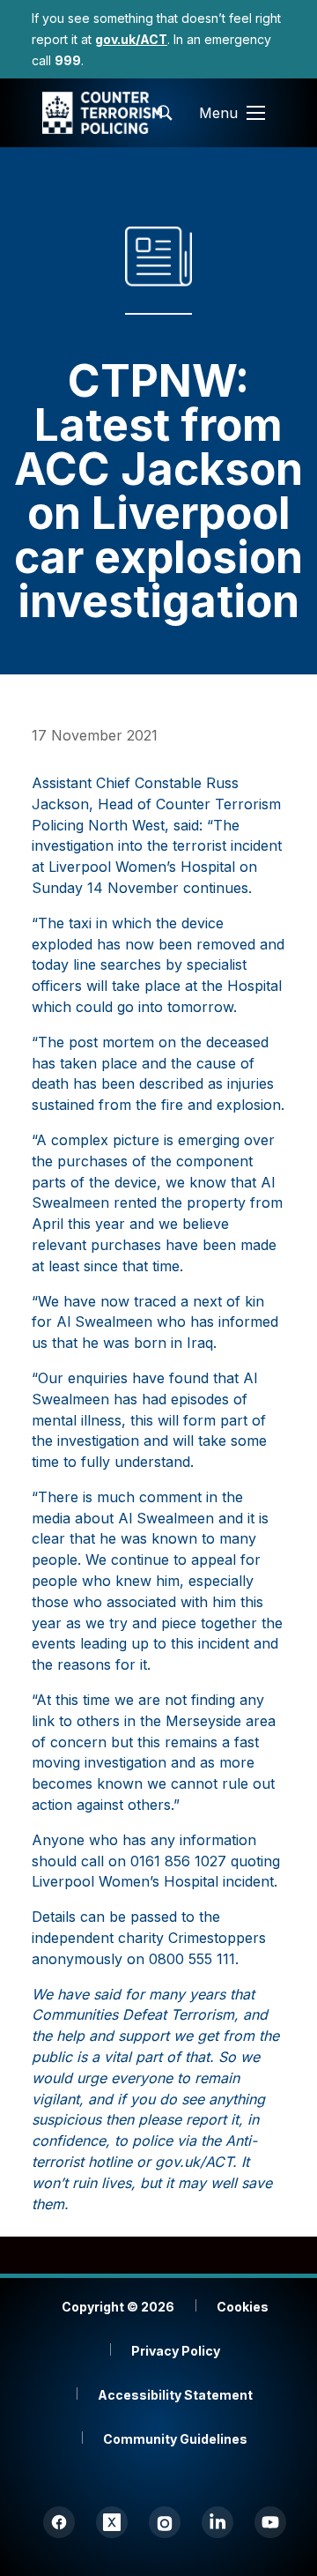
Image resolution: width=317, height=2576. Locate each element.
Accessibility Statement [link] (175, 2395)
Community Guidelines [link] (175, 2439)
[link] (131, 39)
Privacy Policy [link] (176, 2351)
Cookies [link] (243, 2307)
